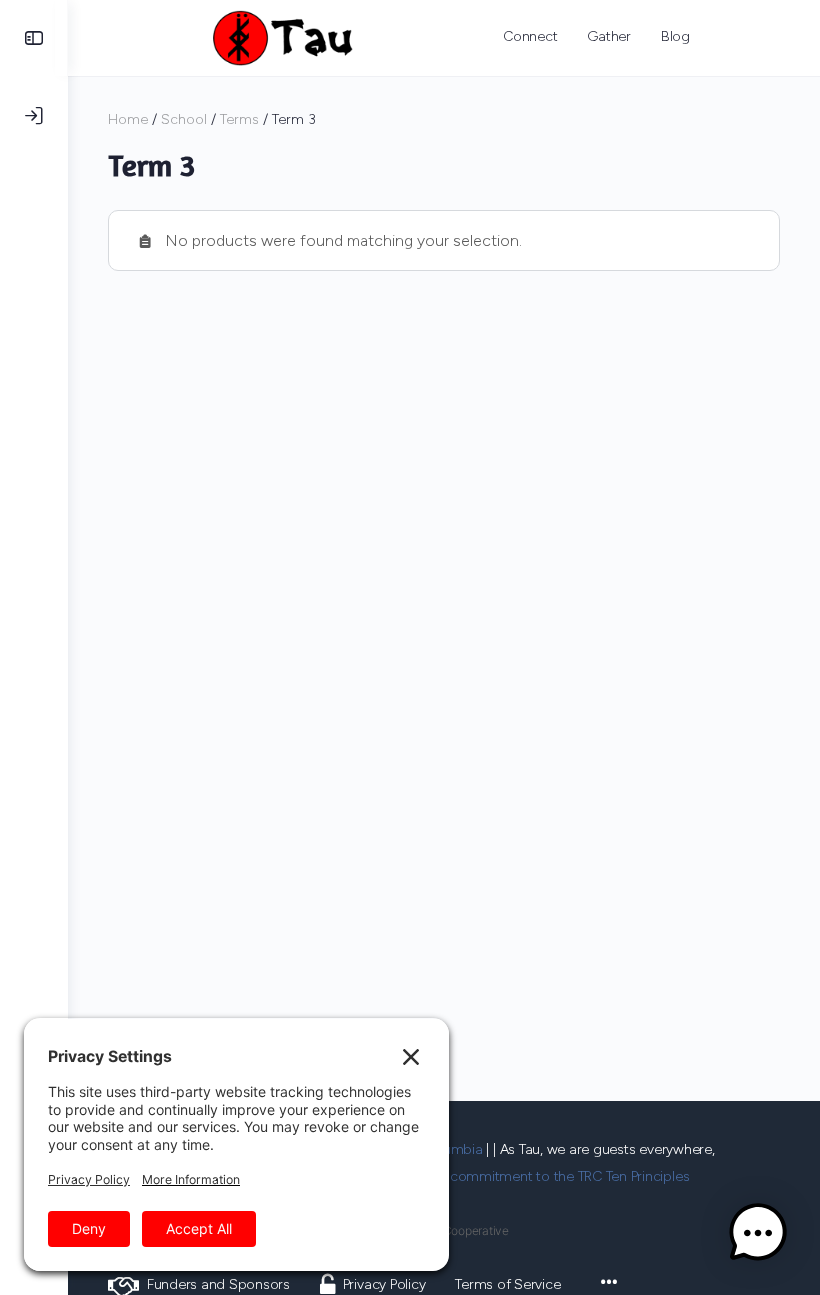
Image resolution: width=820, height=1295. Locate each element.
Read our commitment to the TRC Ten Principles (539, 1176)
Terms (239, 119)
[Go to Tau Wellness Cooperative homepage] (283, 35)
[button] (758, 1233)
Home (128, 119)
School (184, 119)
